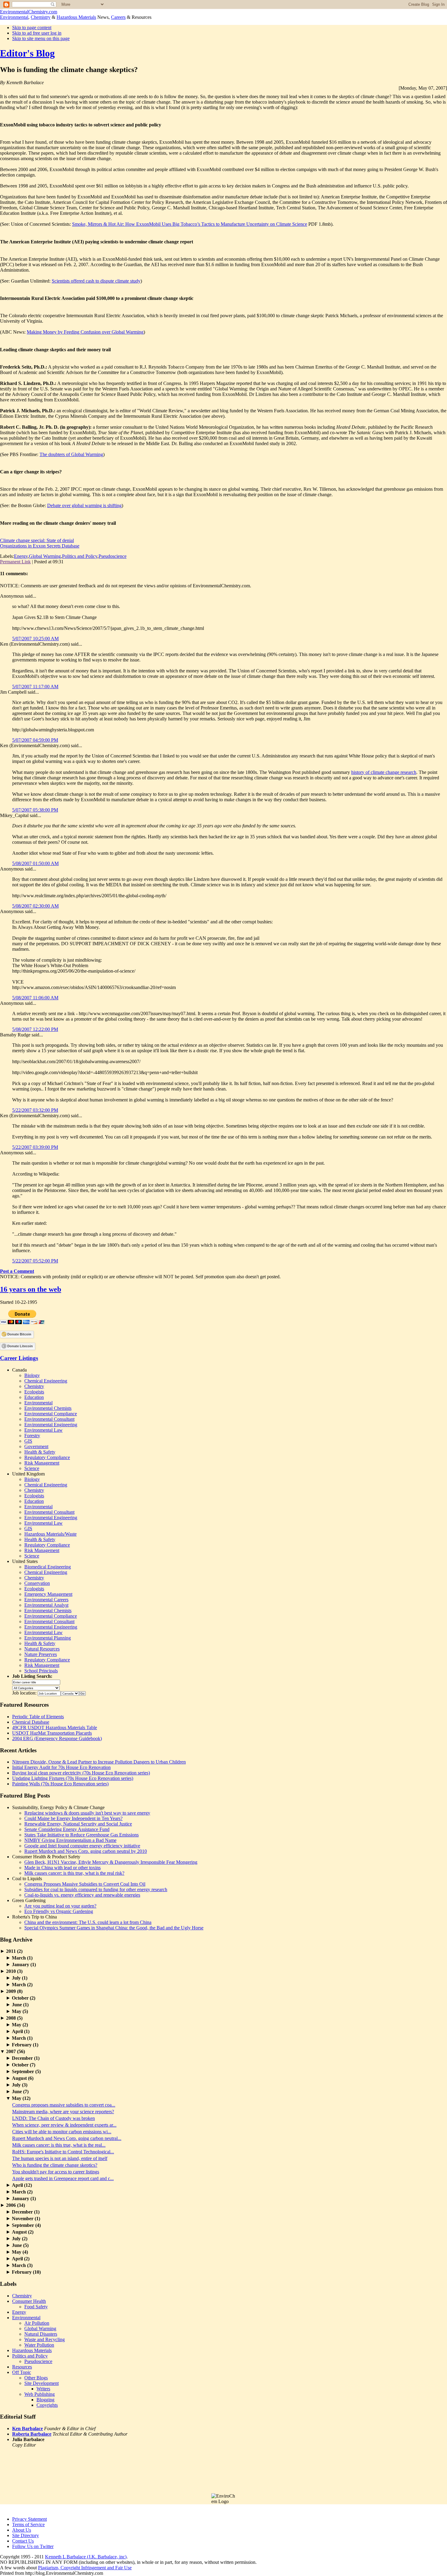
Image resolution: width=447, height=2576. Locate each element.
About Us (22, 2530)
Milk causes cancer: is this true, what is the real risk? (74, 1873)
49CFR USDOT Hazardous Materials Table (55, 1728)
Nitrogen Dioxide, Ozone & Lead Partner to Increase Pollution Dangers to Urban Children (99, 1762)
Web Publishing (40, 2394)
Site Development (42, 2383)
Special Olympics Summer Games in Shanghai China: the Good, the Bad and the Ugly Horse (114, 1928)
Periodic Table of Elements (38, 1717)
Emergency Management (48, 1594)
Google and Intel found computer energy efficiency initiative (82, 1846)
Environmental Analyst (46, 1605)
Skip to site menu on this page (41, 38)
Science (32, 1468)
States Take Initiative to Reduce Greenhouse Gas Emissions (81, 1835)
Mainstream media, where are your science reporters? (63, 2112)
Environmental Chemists (48, 1408)
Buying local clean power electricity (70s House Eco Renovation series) (81, 1773)
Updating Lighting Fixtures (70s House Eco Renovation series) (73, 1778)
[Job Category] (36, 1687)
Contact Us (23, 2541)
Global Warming (45, 556)
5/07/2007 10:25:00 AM (35, 639)
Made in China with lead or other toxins (62, 1868)
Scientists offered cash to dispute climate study (96, 281)
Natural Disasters (41, 2334)
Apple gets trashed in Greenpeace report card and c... (63, 2178)
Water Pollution (39, 2345)
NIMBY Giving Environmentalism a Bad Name (70, 1840)
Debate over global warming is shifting (84, 505)
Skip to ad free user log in (37, 33)
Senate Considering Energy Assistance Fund (67, 1829)
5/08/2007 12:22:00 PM (35, 1029)
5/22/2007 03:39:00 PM (35, 1147)
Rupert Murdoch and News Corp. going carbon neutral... (67, 2138)
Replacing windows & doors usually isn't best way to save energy (87, 1813)
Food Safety (36, 2307)
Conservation (37, 1583)
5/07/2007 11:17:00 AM (35, 687)
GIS (28, 1441)
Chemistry (41, 17)
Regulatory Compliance (47, 1457)
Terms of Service (28, 2524)
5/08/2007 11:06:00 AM (35, 998)
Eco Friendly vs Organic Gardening (59, 1911)
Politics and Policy (80, 556)
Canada (19, 1370)
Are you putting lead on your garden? (60, 1906)
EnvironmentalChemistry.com (29, 12)
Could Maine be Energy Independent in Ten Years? (73, 1818)
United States (25, 1561)
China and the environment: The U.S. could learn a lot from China (88, 1922)
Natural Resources (42, 1649)
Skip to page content (32, 27)
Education (34, 1397)
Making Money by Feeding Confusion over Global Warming (85, 332)
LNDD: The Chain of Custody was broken (54, 2118)
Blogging (45, 2400)
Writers (43, 2389)
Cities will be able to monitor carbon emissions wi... (62, 2132)
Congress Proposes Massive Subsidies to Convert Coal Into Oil (85, 1884)
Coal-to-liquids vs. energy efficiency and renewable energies (82, 1895)
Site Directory (26, 2535)
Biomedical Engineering (48, 1567)
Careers (118, 17)
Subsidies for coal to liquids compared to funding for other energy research (96, 1889)
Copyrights (47, 2405)
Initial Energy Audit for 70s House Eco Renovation (61, 1767)
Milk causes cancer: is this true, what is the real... (59, 2145)
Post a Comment (17, 1271)
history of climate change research (384, 772)
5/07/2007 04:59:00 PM (35, 740)
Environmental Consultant (49, 1419)
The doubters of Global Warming (71, 454)
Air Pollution (37, 2323)
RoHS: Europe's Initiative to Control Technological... (63, 2152)
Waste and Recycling (45, 2339)
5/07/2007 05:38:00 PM (35, 810)
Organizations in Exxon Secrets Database (40, 546)
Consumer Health (29, 2301)
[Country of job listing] (70, 1693)
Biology (32, 1375)
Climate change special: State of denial (37, 540)
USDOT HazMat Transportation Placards (52, 1733)
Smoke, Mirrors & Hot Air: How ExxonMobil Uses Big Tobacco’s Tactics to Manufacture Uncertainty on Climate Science (190, 224)
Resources (22, 2367)
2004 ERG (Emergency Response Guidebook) (57, 1738)
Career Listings (19, 1358)
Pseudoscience (113, 556)
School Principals (41, 1671)
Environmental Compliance (51, 1414)
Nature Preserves (41, 1654)
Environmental (14, 17)
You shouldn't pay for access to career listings (56, 2172)
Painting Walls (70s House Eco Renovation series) (60, 1784)
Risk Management (42, 1463)
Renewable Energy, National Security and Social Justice (78, 1824)
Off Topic (22, 2372)
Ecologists (34, 1392)
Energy (21, 556)
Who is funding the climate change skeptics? (55, 2165)
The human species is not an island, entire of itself (60, 2158)
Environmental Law (43, 1430)
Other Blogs (36, 2378)
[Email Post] (65, 562)
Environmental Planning (48, 1638)
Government (36, 1446)
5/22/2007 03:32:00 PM (35, 1110)
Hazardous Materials (76, 17)
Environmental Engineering (51, 1425)
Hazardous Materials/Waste (50, 1534)
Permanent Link (15, 562)
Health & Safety (40, 1452)
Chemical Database (31, 1722)
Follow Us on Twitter (33, 2546)
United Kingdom (28, 1474)
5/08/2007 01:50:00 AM (35, 863)
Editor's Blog (27, 53)
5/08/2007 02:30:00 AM (35, 906)
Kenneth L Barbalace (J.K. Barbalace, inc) (86, 2557)
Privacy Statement (29, 2519)
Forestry (32, 1436)
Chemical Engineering (46, 1381)
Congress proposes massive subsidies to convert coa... (64, 2105)
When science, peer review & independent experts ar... (64, 2125)
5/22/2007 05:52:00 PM (35, 1261)
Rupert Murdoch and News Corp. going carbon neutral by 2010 (86, 1851)
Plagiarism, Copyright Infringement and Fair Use (85, 2568)
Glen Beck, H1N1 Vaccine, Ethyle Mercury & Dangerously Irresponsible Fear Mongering (111, 1862)
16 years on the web (31, 1289)
